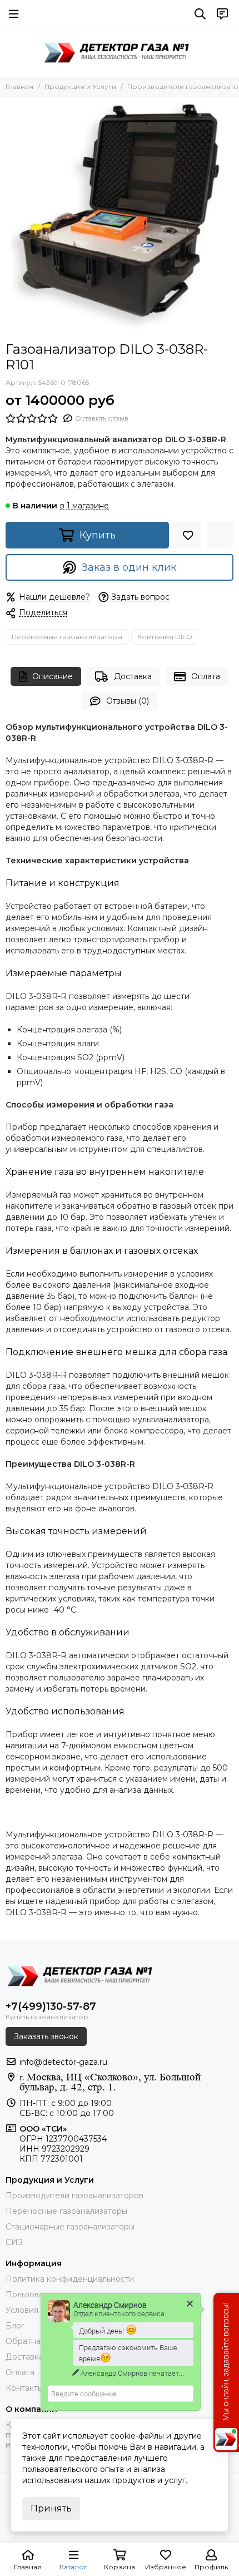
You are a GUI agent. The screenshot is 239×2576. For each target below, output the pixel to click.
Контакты (24, 2388)
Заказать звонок (46, 2036)
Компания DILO (165, 637)
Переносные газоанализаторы (67, 637)
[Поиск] (200, 14)
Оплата (206, 676)
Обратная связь (37, 2341)
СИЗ (14, 2242)
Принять (51, 2508)
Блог (15, 2326)
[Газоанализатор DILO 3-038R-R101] (120, 216)
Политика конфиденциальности (70, 2279)
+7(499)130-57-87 (51, 2006)
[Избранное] (188, 535)
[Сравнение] (220, 535)
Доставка (133, 676)
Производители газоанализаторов (74, 2196)
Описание (53, 676)
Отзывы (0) (128, 701)
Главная (19, 86)
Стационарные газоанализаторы (70, 2227)
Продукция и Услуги (80, 86)
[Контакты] (222, 14)
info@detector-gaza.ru (63, 2062)
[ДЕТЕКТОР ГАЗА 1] (120, 52)
